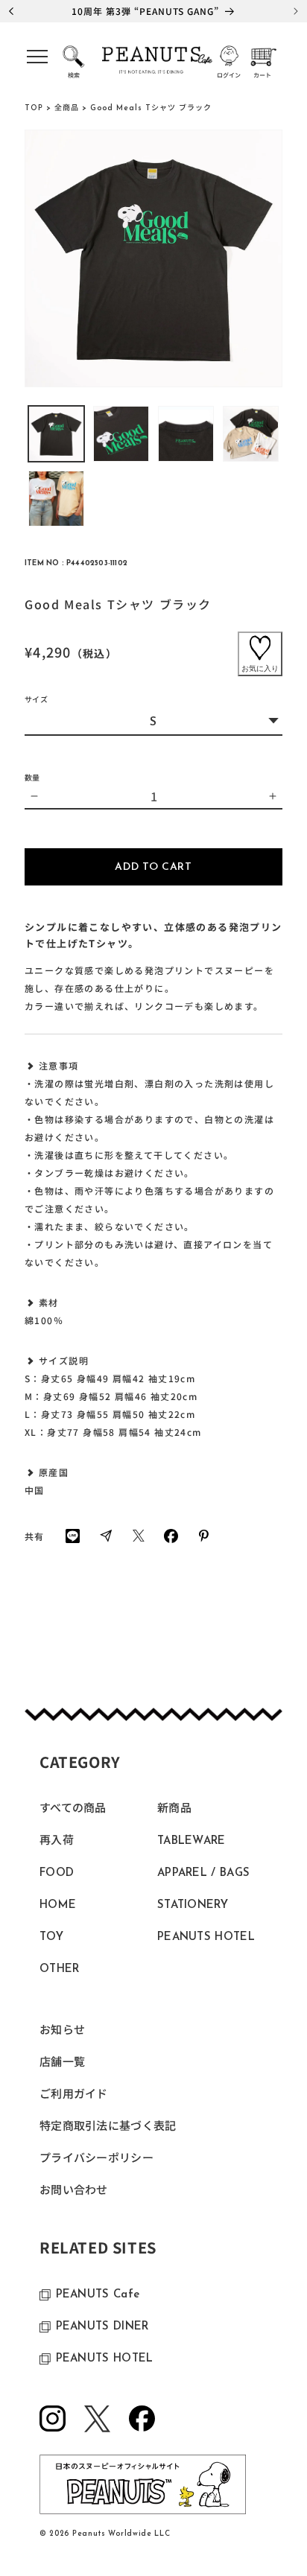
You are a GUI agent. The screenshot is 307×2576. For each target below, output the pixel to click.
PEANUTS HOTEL (206, 1937)
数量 (32, 777)
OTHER (60, 1969)
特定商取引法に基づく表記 (108, 2127)
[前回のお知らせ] (11, 11)
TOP (34, 108)
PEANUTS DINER (102, 2327)
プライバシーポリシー (96, 2159)
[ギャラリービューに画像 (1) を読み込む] (56, 434)
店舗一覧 (62, 2063)
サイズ (36, 700)
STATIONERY (193, 1905)
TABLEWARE (192, 1841)
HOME (58, 1905)
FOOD (57, 1873)
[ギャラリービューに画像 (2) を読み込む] (121, 434)
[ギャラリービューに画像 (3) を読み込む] (186, 434)
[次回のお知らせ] (296, 11)
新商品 (174, 1809)
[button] (37, 61)
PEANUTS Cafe (98, 2295)
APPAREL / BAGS (203, 1873)
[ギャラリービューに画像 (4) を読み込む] (251, 434)
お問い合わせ (74, 2191)
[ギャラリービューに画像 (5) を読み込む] (56, 499)
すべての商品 (73, 1809)
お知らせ (62, 2031)
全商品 (67, 108)
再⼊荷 (57, 1841)
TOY (51, 1937)
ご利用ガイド (74, 2095)
